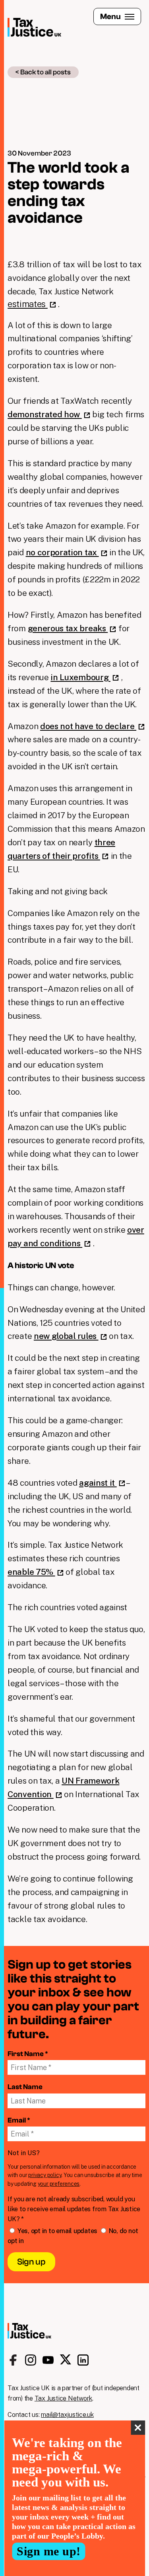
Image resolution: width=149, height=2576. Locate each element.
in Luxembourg (80, 677)
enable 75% (31, 1572)
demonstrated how (45, 414)
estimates (28, 304)
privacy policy (45, 2175)
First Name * (28, 2054)
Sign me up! (49, 2551)
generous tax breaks (68, 628)
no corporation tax (62, 552)
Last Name (25, 2087)
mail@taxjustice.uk (67, 2415)
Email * (19, 2120)
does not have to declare (88, 726)
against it (98, 1483)
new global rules (66, 1336)
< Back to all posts (43, 72)
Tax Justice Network (63, 2398)
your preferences (59, 2184)
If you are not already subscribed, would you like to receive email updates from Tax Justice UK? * (74, 2209)
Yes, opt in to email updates (57, 2231)
